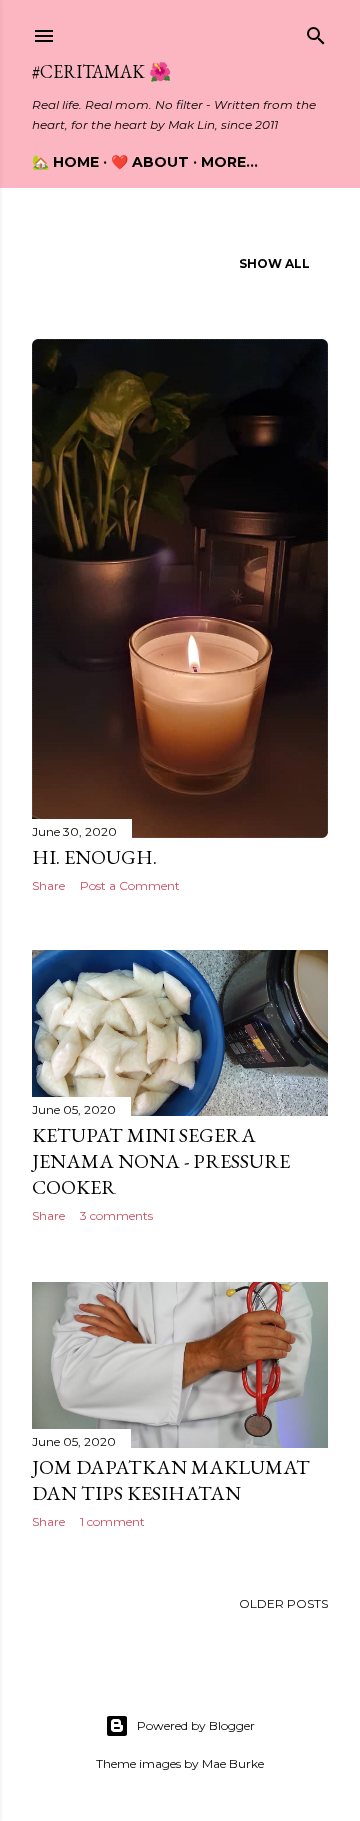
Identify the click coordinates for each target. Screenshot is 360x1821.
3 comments (116, 1215)
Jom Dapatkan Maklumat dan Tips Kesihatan (171, 1480)
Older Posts (283, 1603)
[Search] (316, 31)
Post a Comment (130, 885)
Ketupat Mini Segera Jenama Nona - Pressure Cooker (161, 1161)
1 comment (112, 1521)
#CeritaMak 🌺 (101, 71)
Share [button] (48, 885)
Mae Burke (233, 1763)
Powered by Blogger (196, 1725)
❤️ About (150, 162)
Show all (274, 263)
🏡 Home (65, 162)
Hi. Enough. (94, 857)
